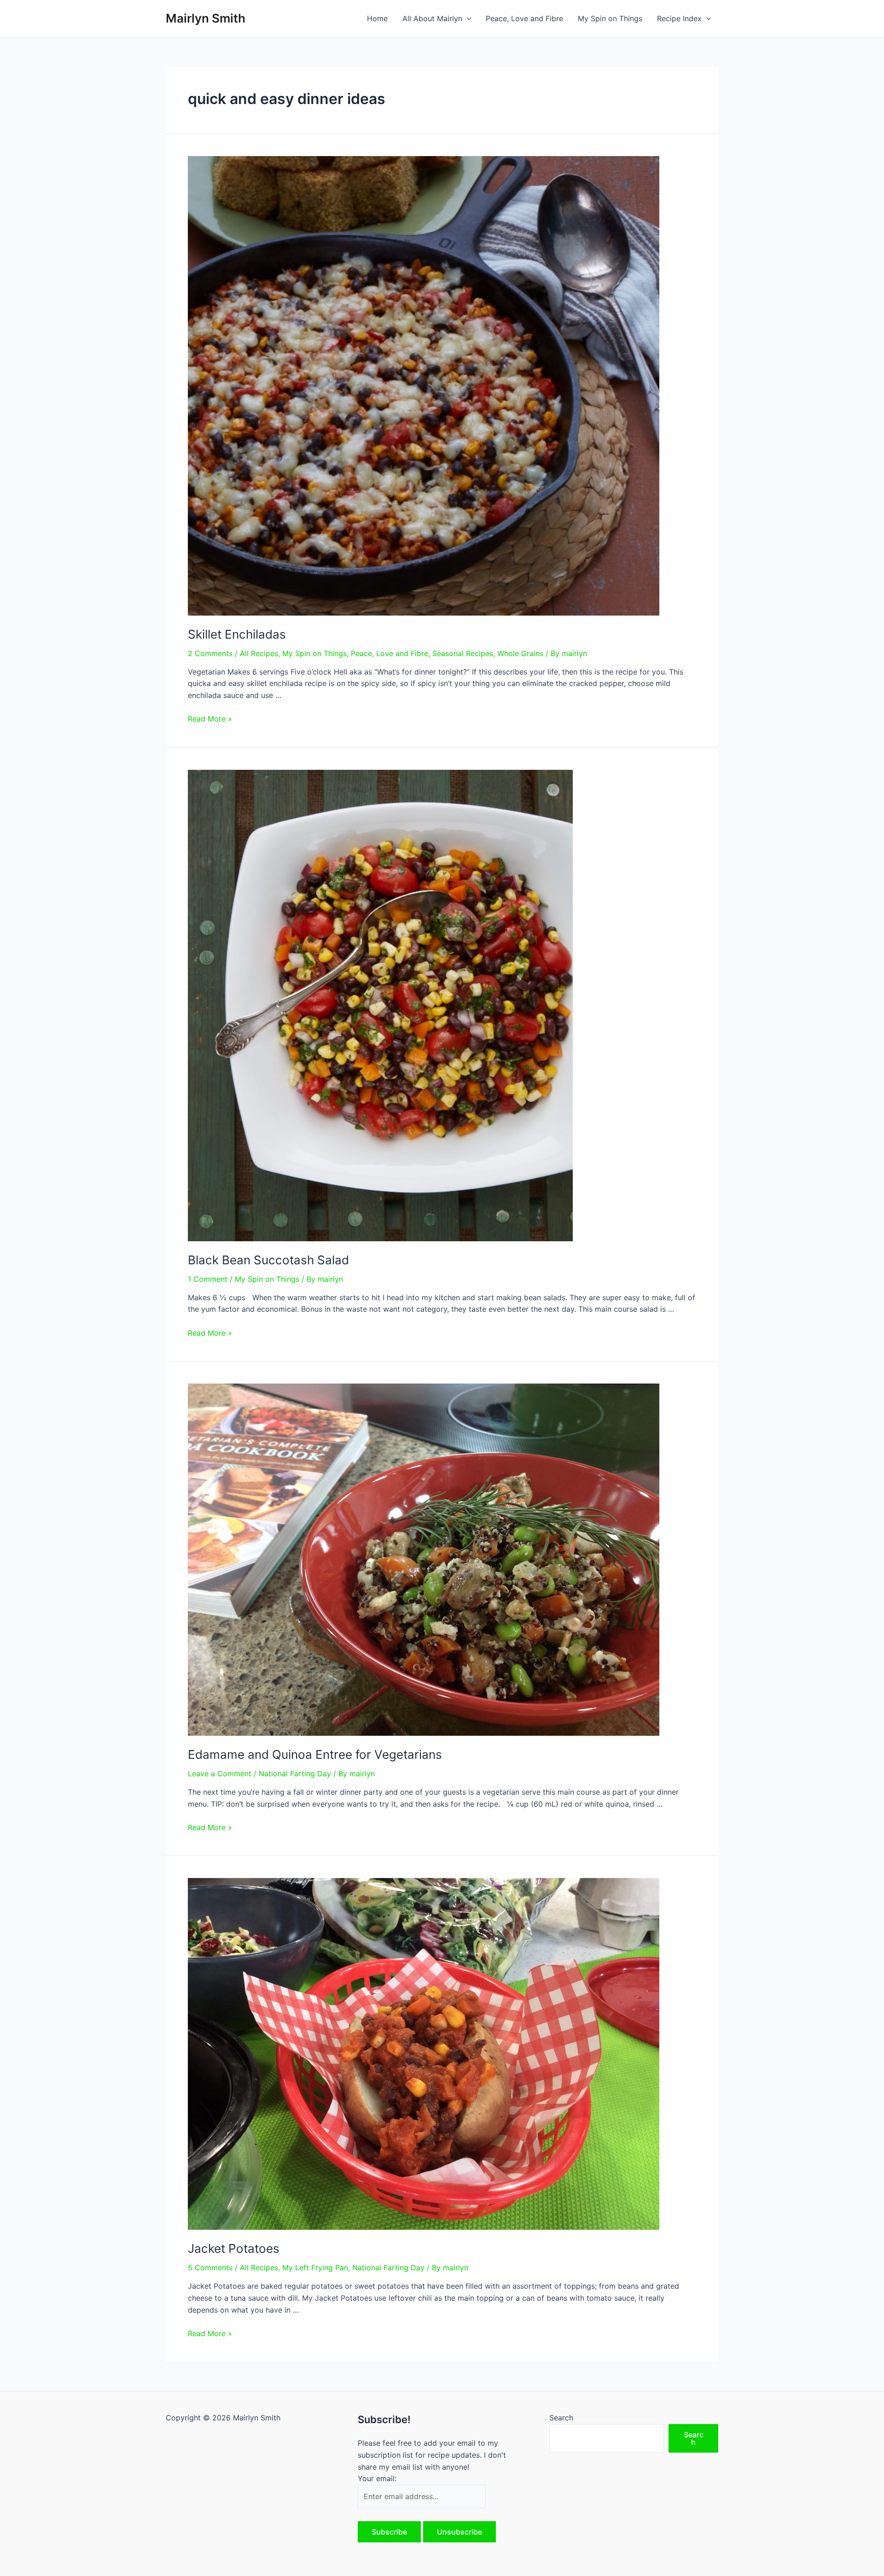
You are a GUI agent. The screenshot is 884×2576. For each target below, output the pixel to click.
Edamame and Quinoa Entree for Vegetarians (315, 1754)
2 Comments (210, 653)
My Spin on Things (610, 18)
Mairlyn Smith (206, 18)
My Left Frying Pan (315, 2268)
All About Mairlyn (432, 18)
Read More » (210, 719)
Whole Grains (520, 653)
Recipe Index (679, 18)
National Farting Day (295, 1774)
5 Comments (210, 2268)
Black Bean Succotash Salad (268, 1260)
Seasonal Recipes (463, 653)
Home (377, 18)
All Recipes (259, 653)
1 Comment (208, 1279)
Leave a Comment (220, 1774)
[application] (467, 18)
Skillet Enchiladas (237, 634)
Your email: (377, 2478)
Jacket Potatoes (234, 2248)
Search (561, 2418)
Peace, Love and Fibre (524, 18)
